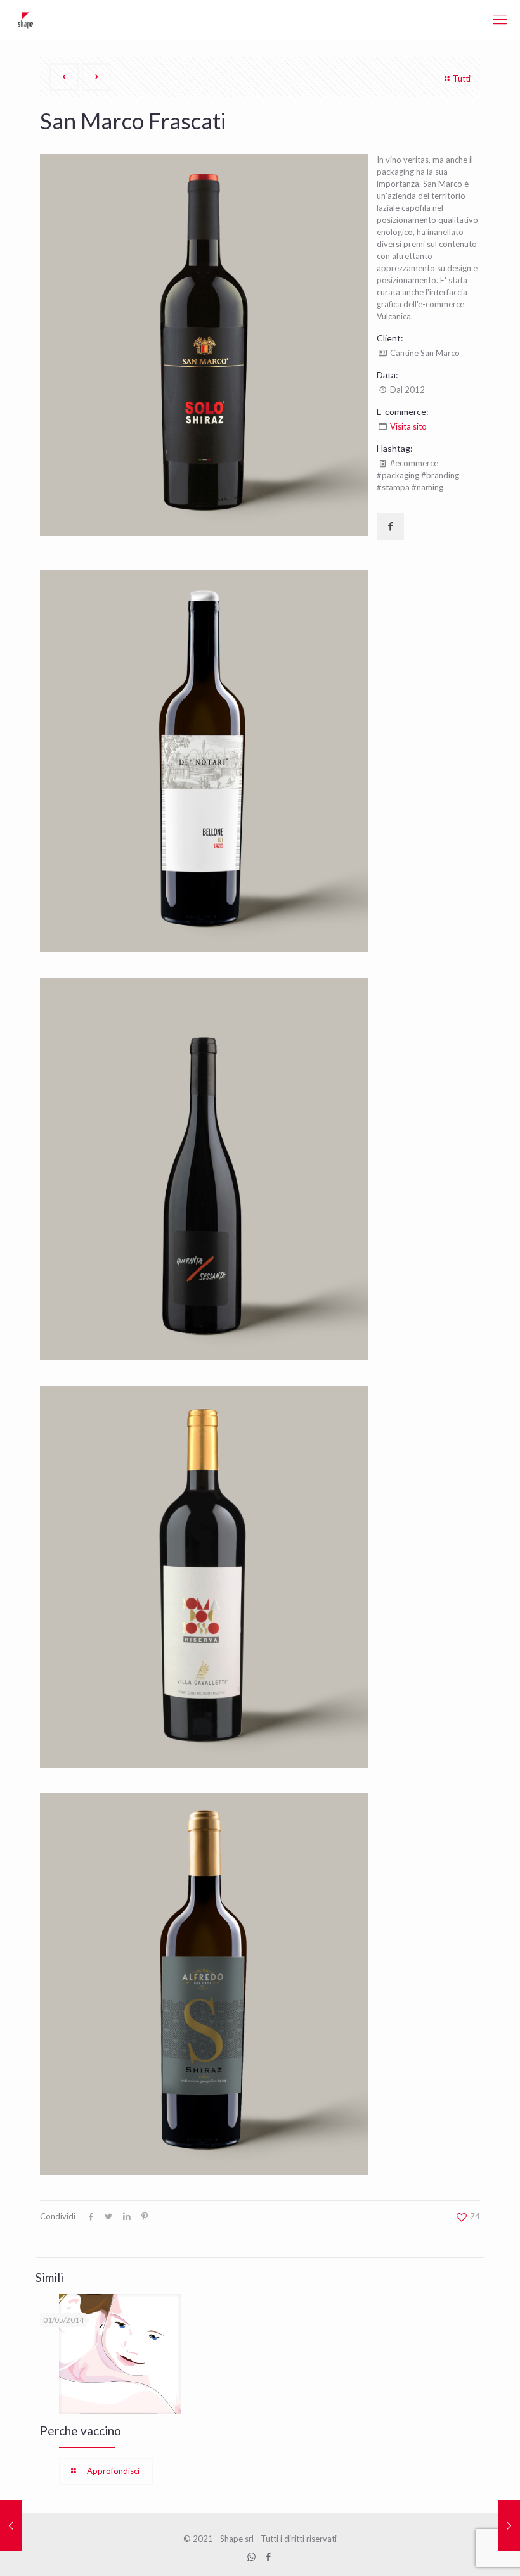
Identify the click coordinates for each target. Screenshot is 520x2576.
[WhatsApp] (251, 2556)
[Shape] (25, 19)
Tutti (462, 79)
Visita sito (408, 426)
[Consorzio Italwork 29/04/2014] (509, 2525)
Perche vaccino (81, 2431)
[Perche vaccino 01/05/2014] (11, 2525)
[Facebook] (269, 2556)
